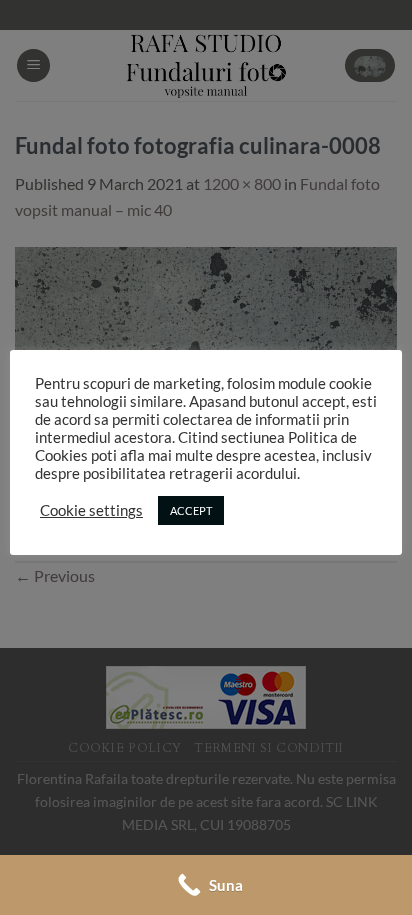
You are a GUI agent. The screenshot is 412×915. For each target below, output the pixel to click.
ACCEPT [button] (191, 510)
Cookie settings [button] (91, 510)
